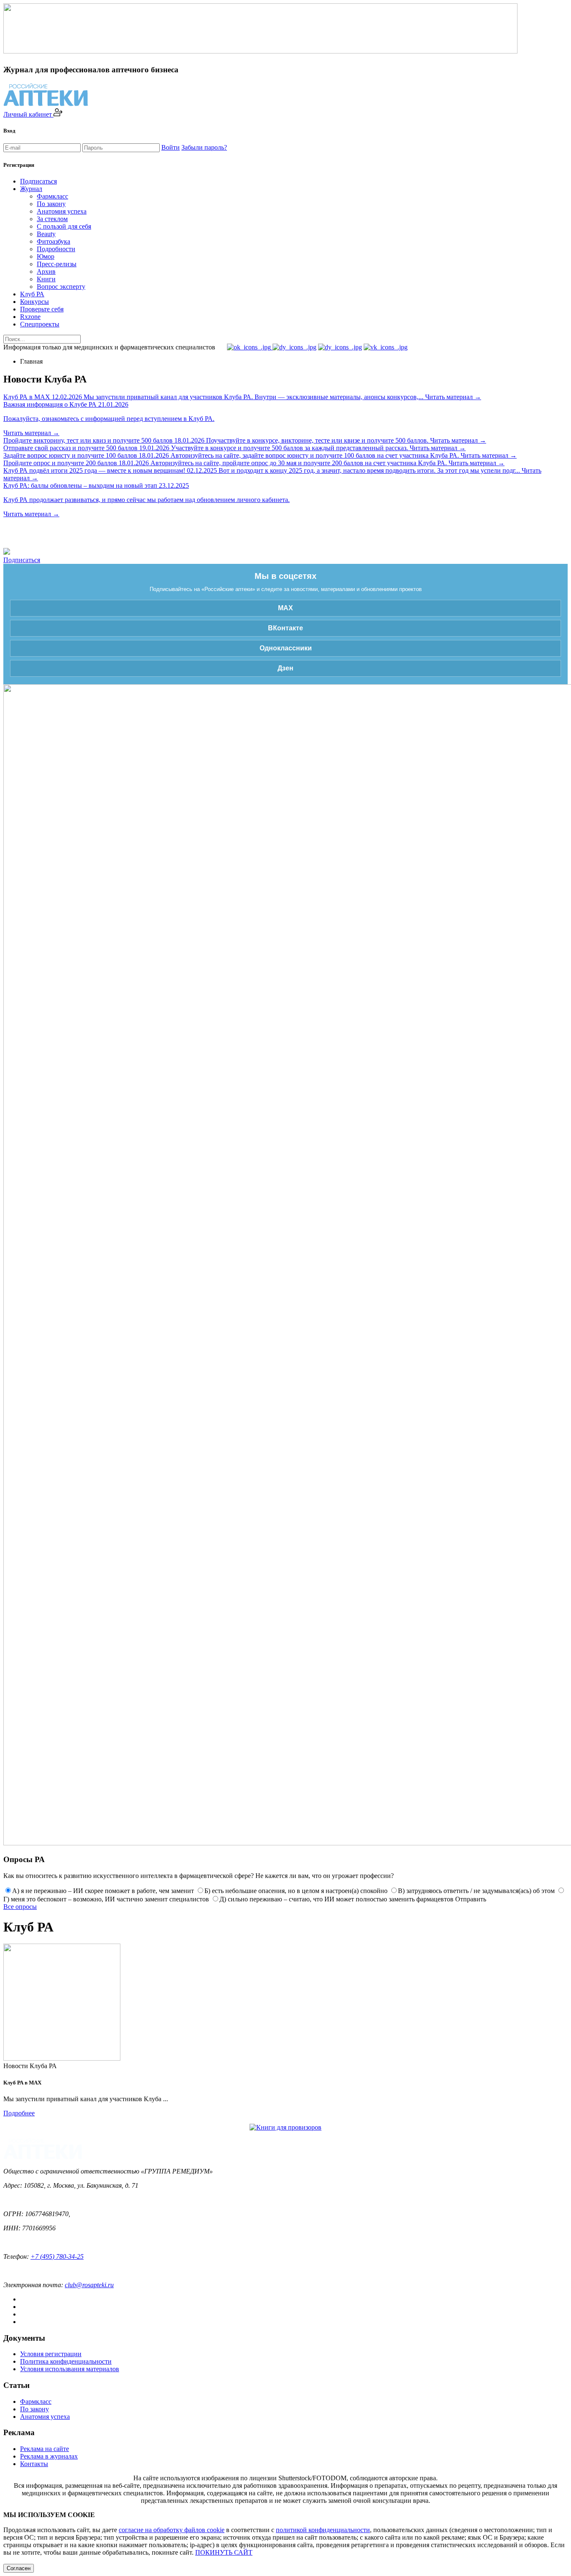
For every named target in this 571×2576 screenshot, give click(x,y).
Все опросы (20, 1907)
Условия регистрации (51, 2354)
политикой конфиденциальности (323, 2530)
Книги (46, 279)
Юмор (46, 256)
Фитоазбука (54, 241)
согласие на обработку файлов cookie (172, 2530)
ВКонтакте (285, 628)
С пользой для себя (64, 226)
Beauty (46, 234)
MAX (285, 608)
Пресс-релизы (57, 264)
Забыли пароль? (204, 147)
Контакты (34, 2464)
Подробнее (19, 2113)
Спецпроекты (40, 324)
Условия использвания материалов (70, 2369)
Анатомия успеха (62, 211)
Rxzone (30, 317)
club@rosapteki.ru (89, 2285)
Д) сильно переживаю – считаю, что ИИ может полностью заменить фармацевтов (336, 1899)
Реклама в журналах (49, 2456)
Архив (46, 271)
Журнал (31, 189)
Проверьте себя (42, 309)
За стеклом (52, 219)
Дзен (285, 668)
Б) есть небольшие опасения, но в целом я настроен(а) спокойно (296, 1891)
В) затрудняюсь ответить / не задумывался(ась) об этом (476, 1891)
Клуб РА (32, 294)
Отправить (471, 1899)
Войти (171, 147)
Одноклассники (286, 648)
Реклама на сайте (45, 2449)
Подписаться (38, 181)
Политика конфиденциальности (66, 2361)
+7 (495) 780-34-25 (57, 2256)
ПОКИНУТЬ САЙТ (224, 2552)
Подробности (56, 249)
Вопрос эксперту (61, 287)
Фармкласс (52, 196)
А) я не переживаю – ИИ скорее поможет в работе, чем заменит (103, 1891)
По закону (51, 204)
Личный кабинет (28, 114)
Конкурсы (34, 302)
